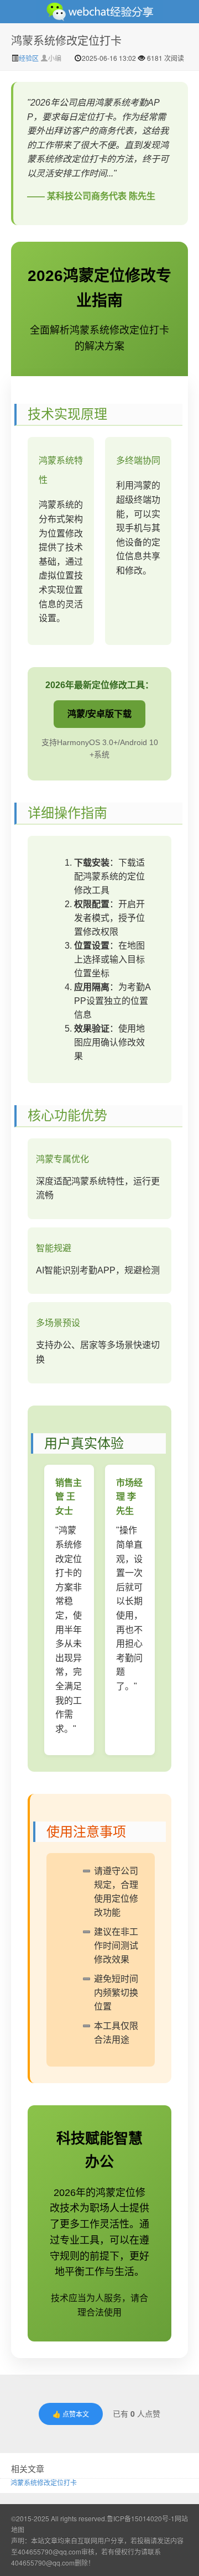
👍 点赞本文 (71, 2414)
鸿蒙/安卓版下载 (99, 714)
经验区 (30, 58)
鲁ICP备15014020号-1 (141, 2518)
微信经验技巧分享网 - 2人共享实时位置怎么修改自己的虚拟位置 (99, 12)
